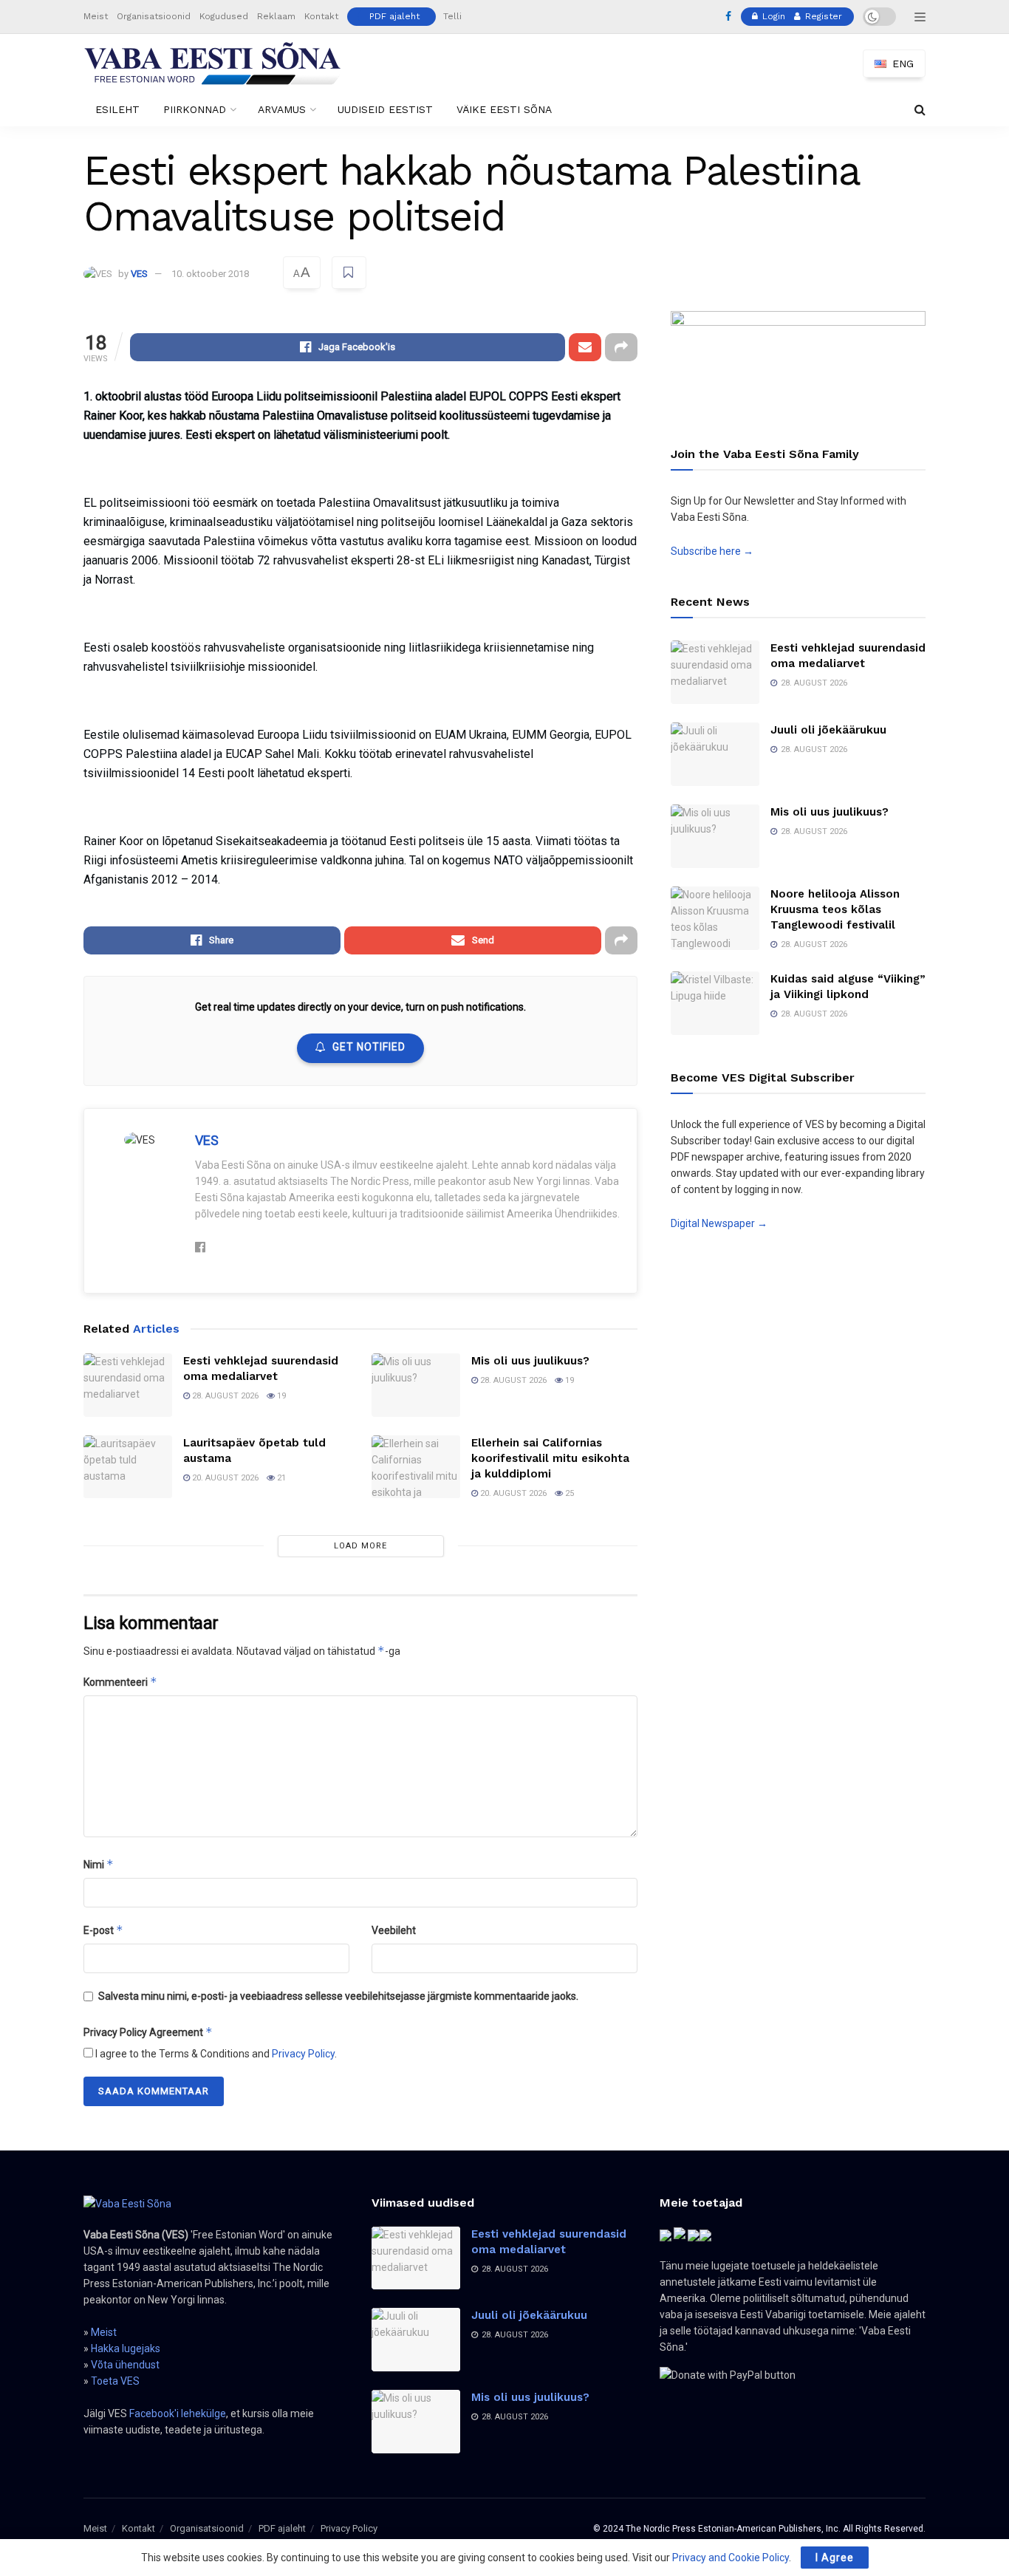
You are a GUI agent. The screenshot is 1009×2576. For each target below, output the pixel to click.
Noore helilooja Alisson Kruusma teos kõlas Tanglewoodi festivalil (835, 909)
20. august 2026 (224, 1478)
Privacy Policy (303, 2054)
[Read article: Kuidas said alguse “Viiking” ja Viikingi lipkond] (715, 1003)
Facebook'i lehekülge (178, 2413)
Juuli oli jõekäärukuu (828, 730)
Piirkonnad (195, 109)
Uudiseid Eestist (385, 109)
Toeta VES (115, 2381)
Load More (360, 1546)
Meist (96, 16)
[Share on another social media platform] (621, 347)
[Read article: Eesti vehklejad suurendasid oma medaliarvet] (128, 1385)
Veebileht (394, 1930)
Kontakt (321, 16)
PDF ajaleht (394, 16)
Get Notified (369, 1047)
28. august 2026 (224, 1396)
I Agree (835, 2558)
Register (822, 16)
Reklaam (276, 16)
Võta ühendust (125, 2365)
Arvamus (282, 109)
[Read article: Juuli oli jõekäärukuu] (715, 754)
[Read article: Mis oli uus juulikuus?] (416, 1385)
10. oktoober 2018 (210, 274)
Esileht (117, 109)
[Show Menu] (920, 17)
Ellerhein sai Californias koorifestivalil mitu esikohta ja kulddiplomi (550, 1458)
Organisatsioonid (154, 16)
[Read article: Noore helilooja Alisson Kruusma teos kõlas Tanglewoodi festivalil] (715, 918)
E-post (103, 1930)
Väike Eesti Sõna (504, 109)
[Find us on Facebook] (728, 17)
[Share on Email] (585, 347)
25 (568, 1493)
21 (280, 1478)
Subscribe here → (712, 551)
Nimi (99, 1864)
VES (139, 274)
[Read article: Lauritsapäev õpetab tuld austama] (128, 1467)
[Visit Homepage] (213, 64)
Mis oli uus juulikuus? (530, 1361)
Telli (452, 16)
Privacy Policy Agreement (148, 2032)
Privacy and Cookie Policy (731, 2558)
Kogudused (224, 16)
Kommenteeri (120, 1682)
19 (280, 1396)
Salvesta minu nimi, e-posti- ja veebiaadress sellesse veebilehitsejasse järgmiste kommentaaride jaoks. (338, 1996)
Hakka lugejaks (126, 2348)
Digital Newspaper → (719, 1223)
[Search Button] (920, 110)
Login (772, 16)
